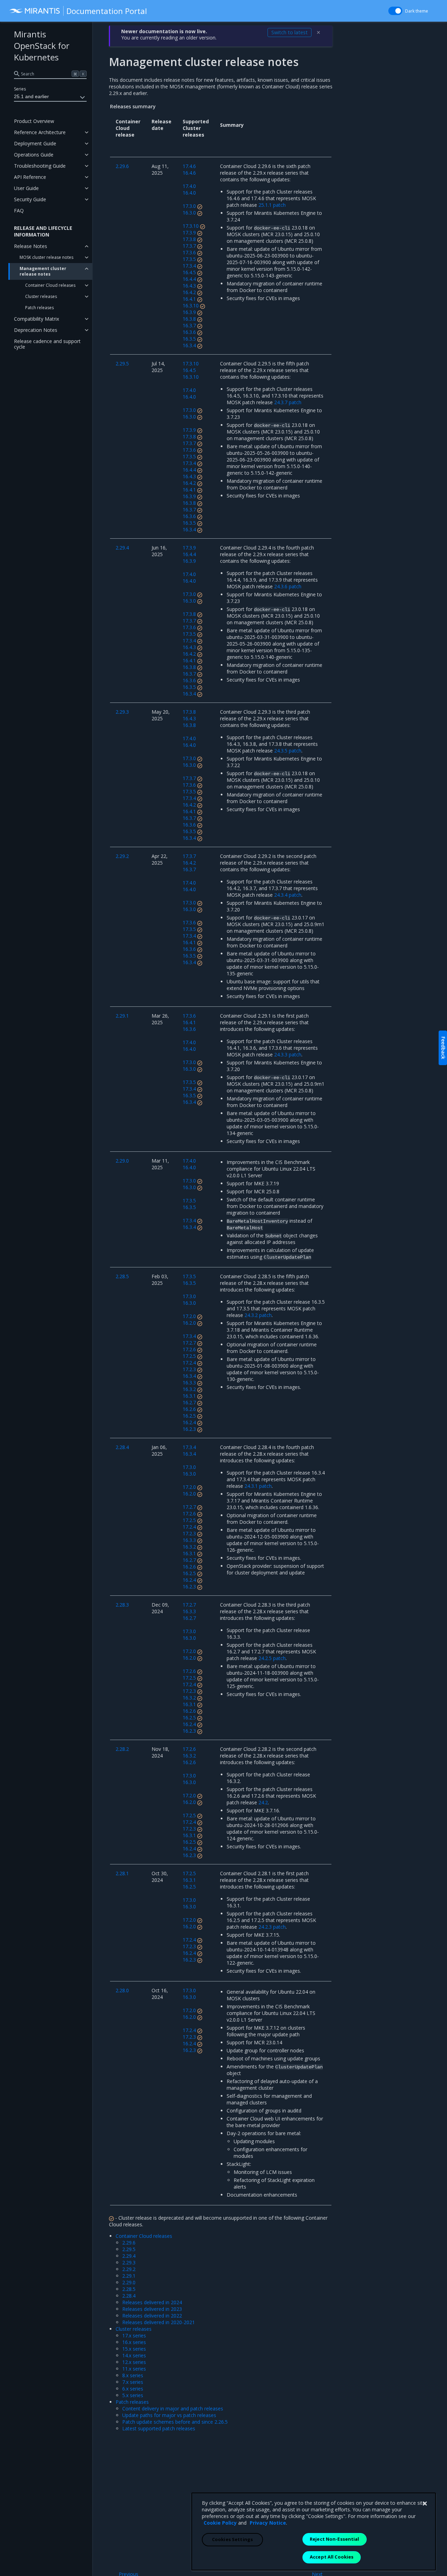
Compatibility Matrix (36, 319)
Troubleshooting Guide (40, 166)
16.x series (134, 2342)
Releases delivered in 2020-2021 (159, 2322)
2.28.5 (129, 2289)
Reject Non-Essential (335, 2539)
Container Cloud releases (50, 285)
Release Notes (31, 246)
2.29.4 (129, 2256)
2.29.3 (129, 2262)
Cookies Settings (232, 2539)
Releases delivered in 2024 (152, 2302)
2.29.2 (129, 2269)
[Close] (425, 2504)
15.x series (134, 2349)
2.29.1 (129, 2276)
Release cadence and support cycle (47, 344)
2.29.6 (129, 2243)
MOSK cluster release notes (46, 257)
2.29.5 (129, 2249)
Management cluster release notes (43, 271)
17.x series (134, 2335)
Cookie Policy (220, 2523)
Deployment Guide (35, 143)
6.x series (133, 2389)
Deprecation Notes (36, 330)
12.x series (134, 2362)
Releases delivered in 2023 (152, 2309)
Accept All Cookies (332, 2557)
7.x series (133, 2382)
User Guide (26, 188)
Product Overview (34, 121)
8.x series (133, 2375)
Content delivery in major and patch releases (173, 2408)
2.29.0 (129, 2282)
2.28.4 (129, 2296)
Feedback (443, 1048)
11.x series (134, 2369)
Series (20, 89)
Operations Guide (34, 155)
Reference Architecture (40, 132)
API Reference (30, 177)
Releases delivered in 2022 (152, 2316)
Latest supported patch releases (159, 2428)
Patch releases (39, 308)
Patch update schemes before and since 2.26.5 (175, 2422)
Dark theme (417, 11)
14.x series (134, 2355)
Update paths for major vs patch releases (169, 2415)
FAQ (19, 210)
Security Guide (30, 199)
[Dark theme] (395, 11)
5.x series (133, 2395)
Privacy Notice (268, 2523)
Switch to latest (290, 32)
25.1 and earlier (31, 96)
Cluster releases (41, 296)
